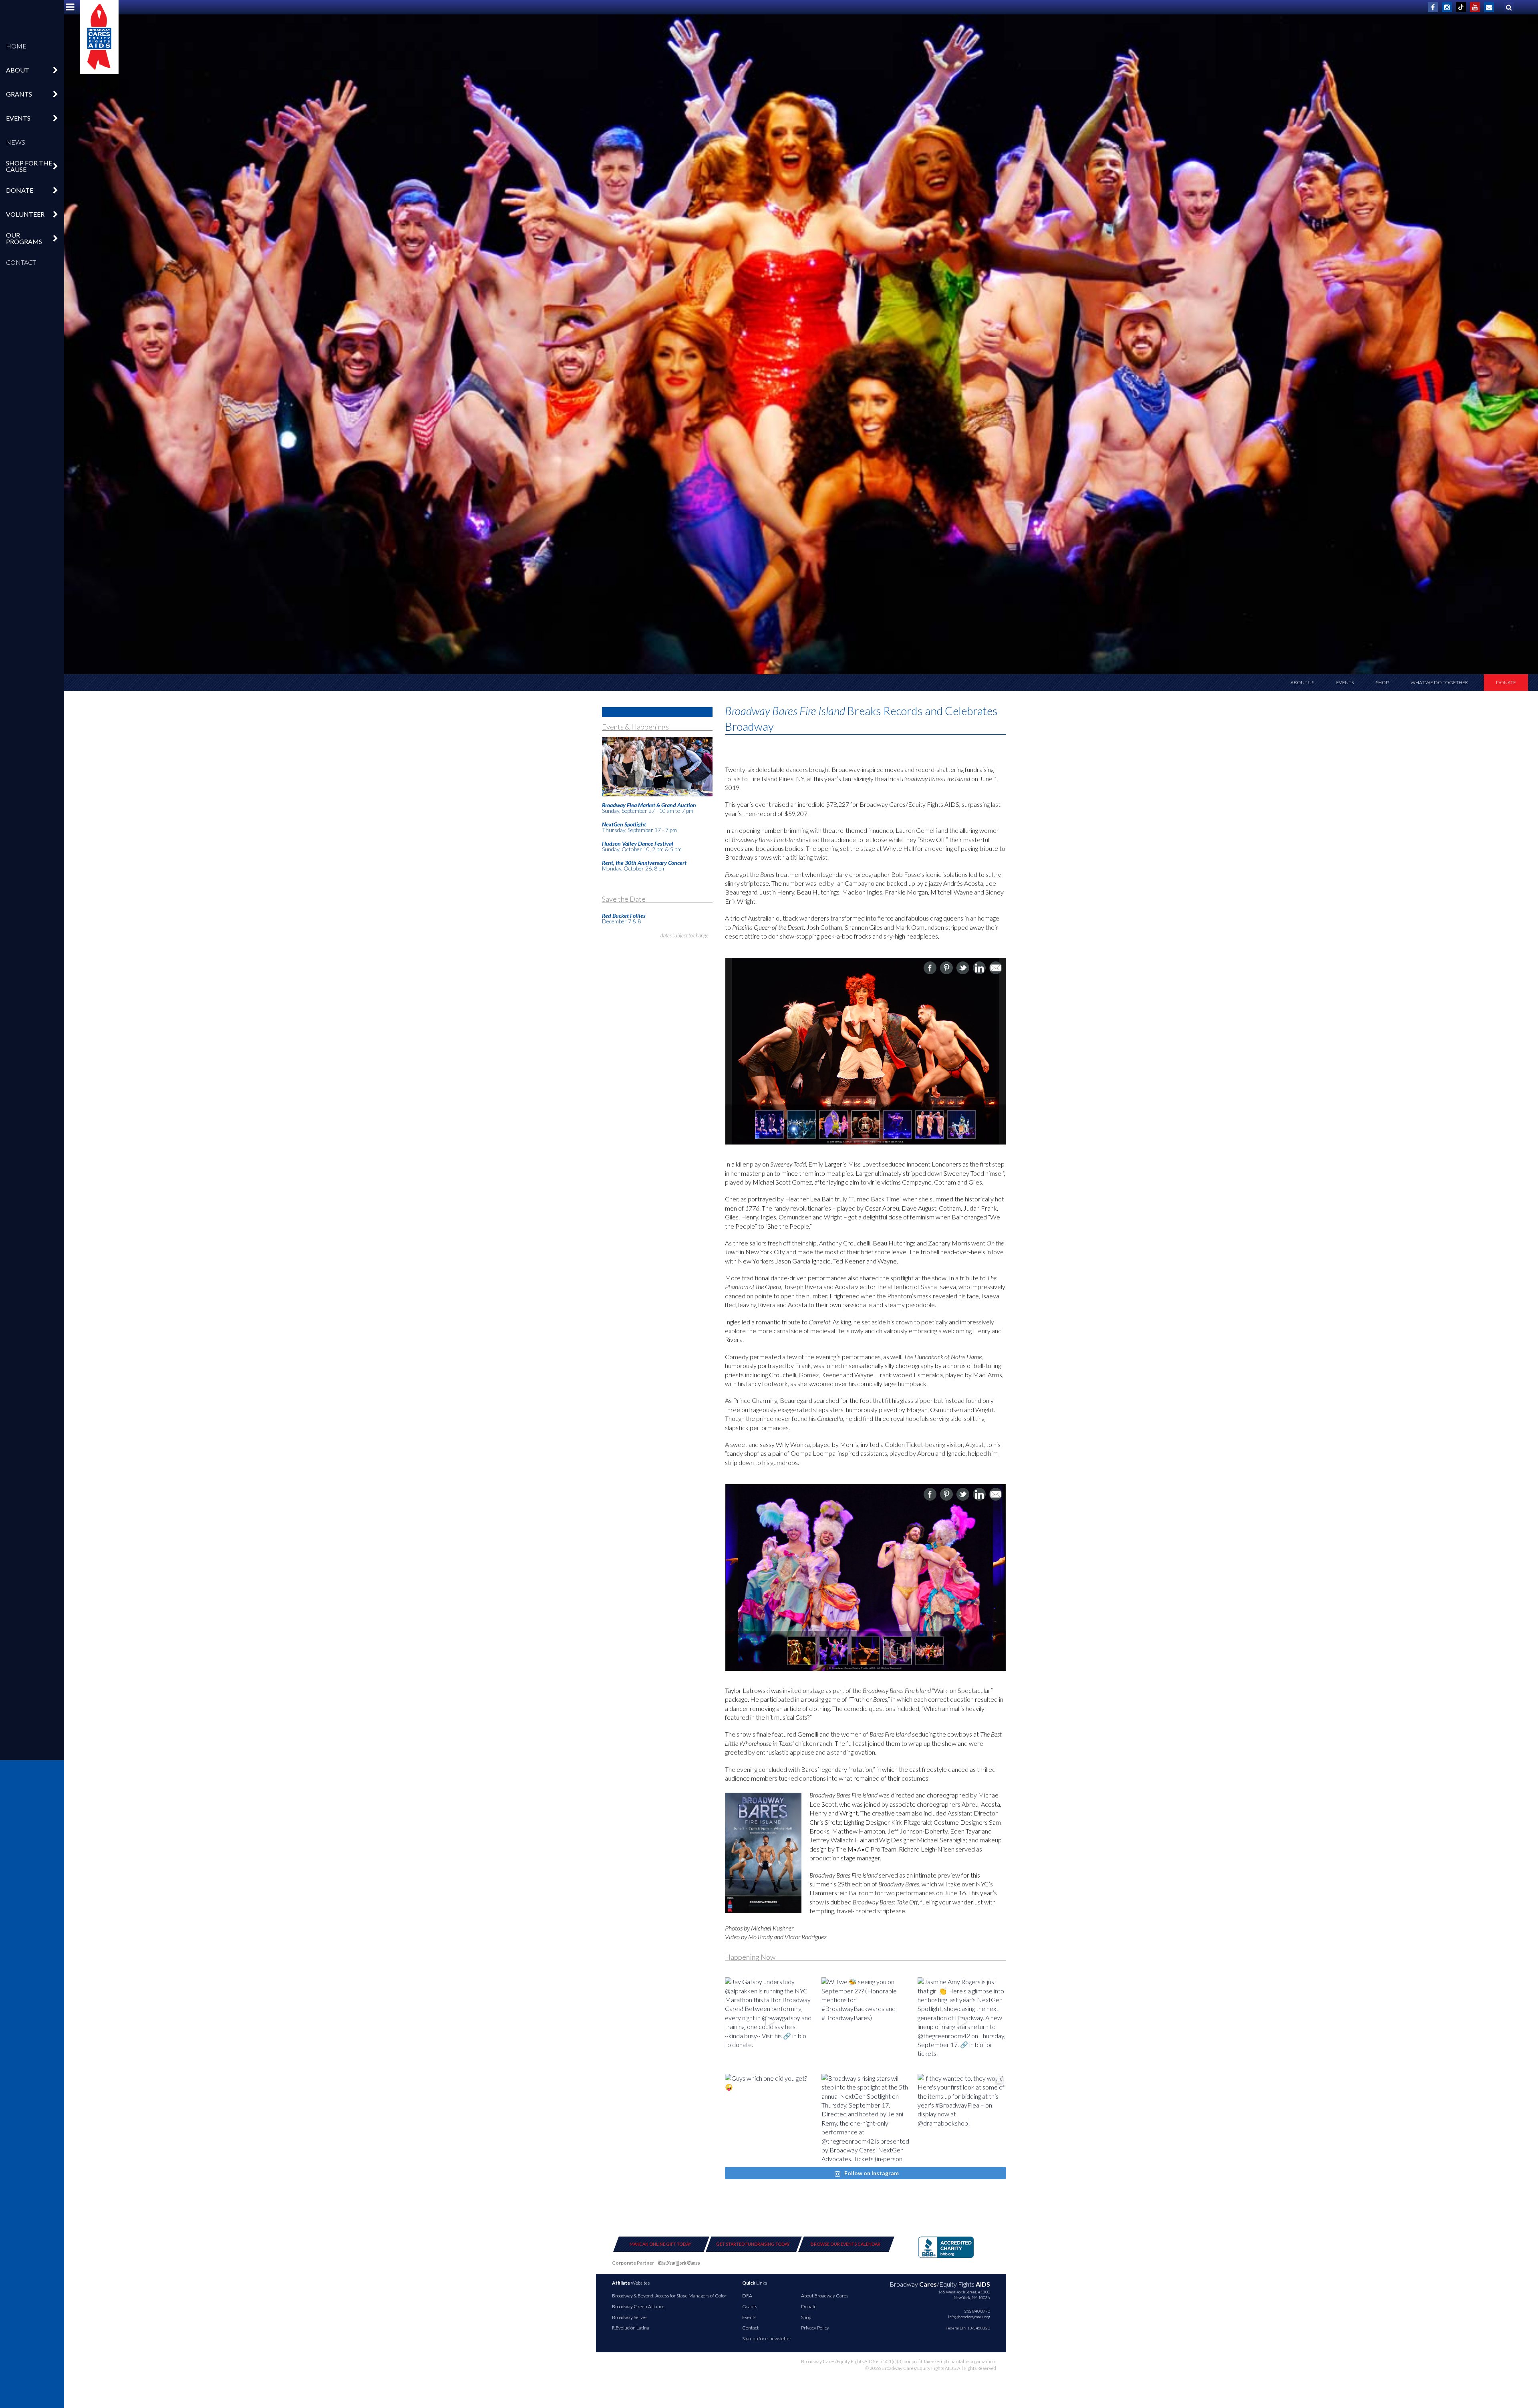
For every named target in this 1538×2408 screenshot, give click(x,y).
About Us (1302, 682)
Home (16, 46)
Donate (1506, 682)
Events (1345, 682)
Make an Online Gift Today (660, 2244)
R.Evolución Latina (631, 2328)
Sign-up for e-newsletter (767, 2338)
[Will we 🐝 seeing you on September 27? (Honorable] (866, 2022)
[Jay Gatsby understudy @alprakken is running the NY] (769, 2022)
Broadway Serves (630, 2317)
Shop (1382, 682)
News (16, 142)
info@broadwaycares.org (969, 2317)
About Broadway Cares (825, 2296)
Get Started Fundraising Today (753, 2244)
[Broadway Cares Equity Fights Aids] (99, 37)
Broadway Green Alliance (638, 2306)
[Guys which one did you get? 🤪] (769, 2118)
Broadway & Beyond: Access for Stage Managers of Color (669, 2296)
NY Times (679, 2264)
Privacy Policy (815, 2328)
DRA (747, 2296)
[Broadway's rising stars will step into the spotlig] (866, 2118)
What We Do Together (1439, 682)
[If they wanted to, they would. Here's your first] (962, 2118)
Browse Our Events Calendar (845, 2244)
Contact (21, 262)
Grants (750, 2306)
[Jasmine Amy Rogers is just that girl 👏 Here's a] (962, 2022)
